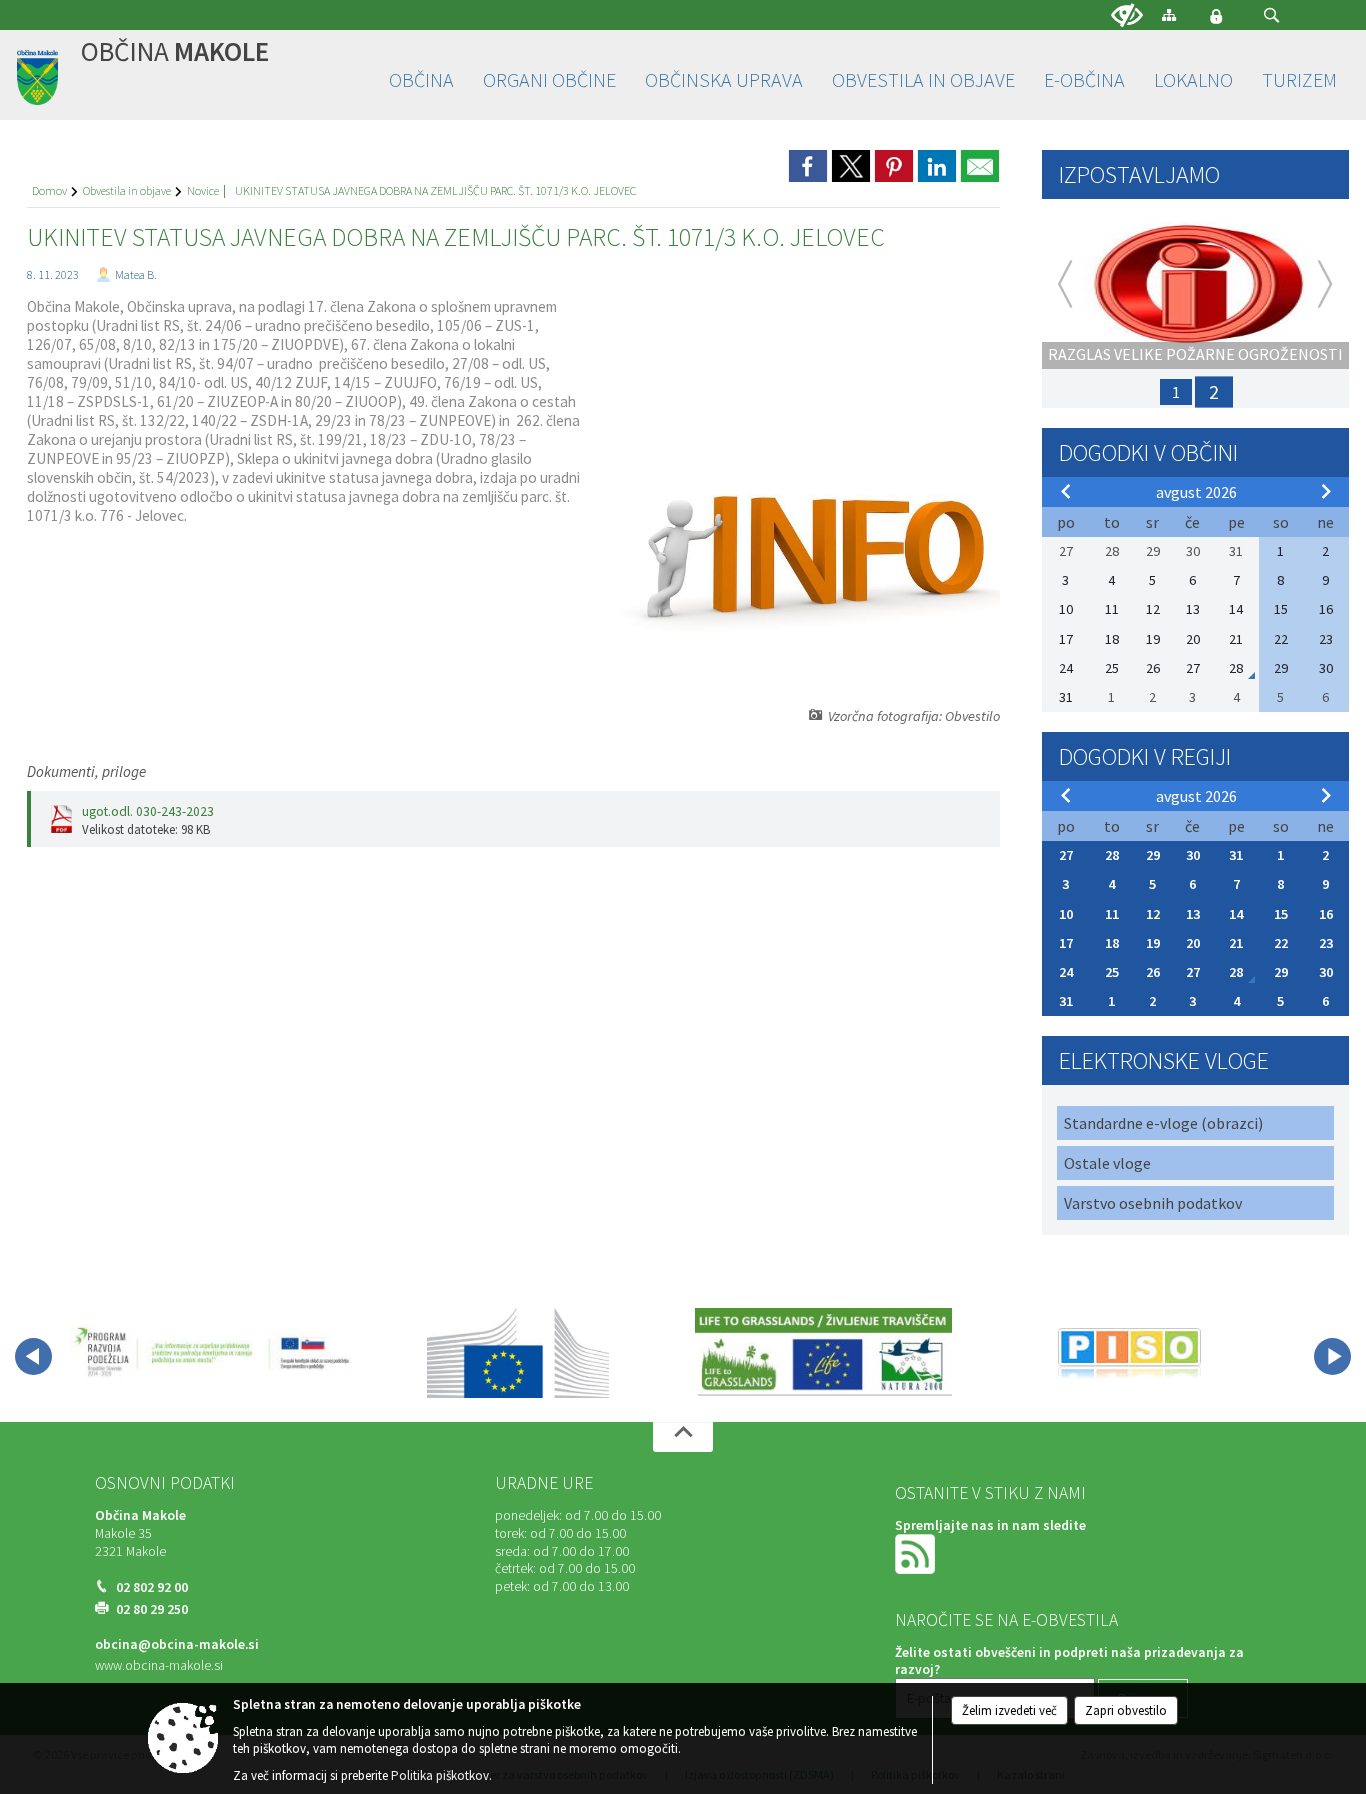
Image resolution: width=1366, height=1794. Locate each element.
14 (1236, 914)
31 (1236, 855)
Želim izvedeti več (1009, 1710)
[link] (808, 166)
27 (1066, 855)
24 (1066, 972)
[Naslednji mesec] (1326, 491)
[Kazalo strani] (1169, 14)
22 (1281, 943)
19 (1153, 943)
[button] (1271, 15)
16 (1326, 914)
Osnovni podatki (165, 1483)
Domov (49, 190)
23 (1326, 943)
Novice (203, 190)
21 (1236, 943)
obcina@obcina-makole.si (177, 1644)
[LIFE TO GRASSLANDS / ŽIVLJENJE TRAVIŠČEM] (823, 1353)
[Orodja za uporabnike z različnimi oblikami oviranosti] (1127, 16)
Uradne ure (544, 1483)
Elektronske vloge (1164, 1060)
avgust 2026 (1196, 492)
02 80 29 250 (152, 1609)
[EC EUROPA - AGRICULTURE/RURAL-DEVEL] (518, 1353)
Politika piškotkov (440, 1775)
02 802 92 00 (152, 1587)
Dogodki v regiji (1145, 756)
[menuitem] (421, 80)
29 (1153, 855)
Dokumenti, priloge (86, 771)
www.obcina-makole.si (159, 1665)
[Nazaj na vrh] (683, 1437)
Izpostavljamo (1139, 174)
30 (1193, 855)
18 (1112, 943)
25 (1112, 972)
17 (1066, 943)
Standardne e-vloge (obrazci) (1163, 1123)
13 (1193, 914)
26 (1153, 972)
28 (1112, 855)
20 (1193, 943)
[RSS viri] (917, 1553)
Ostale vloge (1107, 1163)
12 (1153, 914)
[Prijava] (1216, 16)
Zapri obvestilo (1126, 1710)
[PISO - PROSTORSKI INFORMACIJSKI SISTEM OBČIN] (1129, 1353)
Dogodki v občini (1148, 452)
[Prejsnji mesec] (1066, 491)
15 (1281, 914)
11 (1112, 914)
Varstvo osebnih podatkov (1153, 1203)
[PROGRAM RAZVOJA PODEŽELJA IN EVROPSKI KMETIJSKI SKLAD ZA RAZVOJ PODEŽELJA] (213, 1353)
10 (1066, 914)
